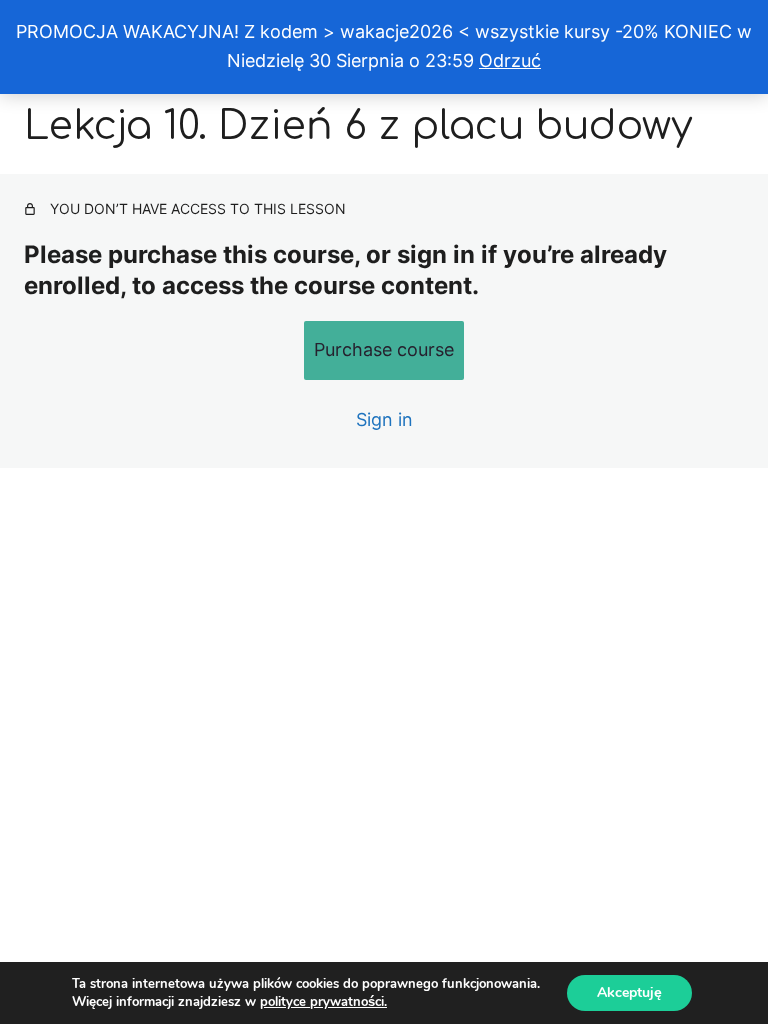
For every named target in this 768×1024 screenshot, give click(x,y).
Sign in (384, 419)
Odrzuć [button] (510, 60)
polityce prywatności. (323, 1002)
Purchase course (384, 349)
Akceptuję (629, 992)
